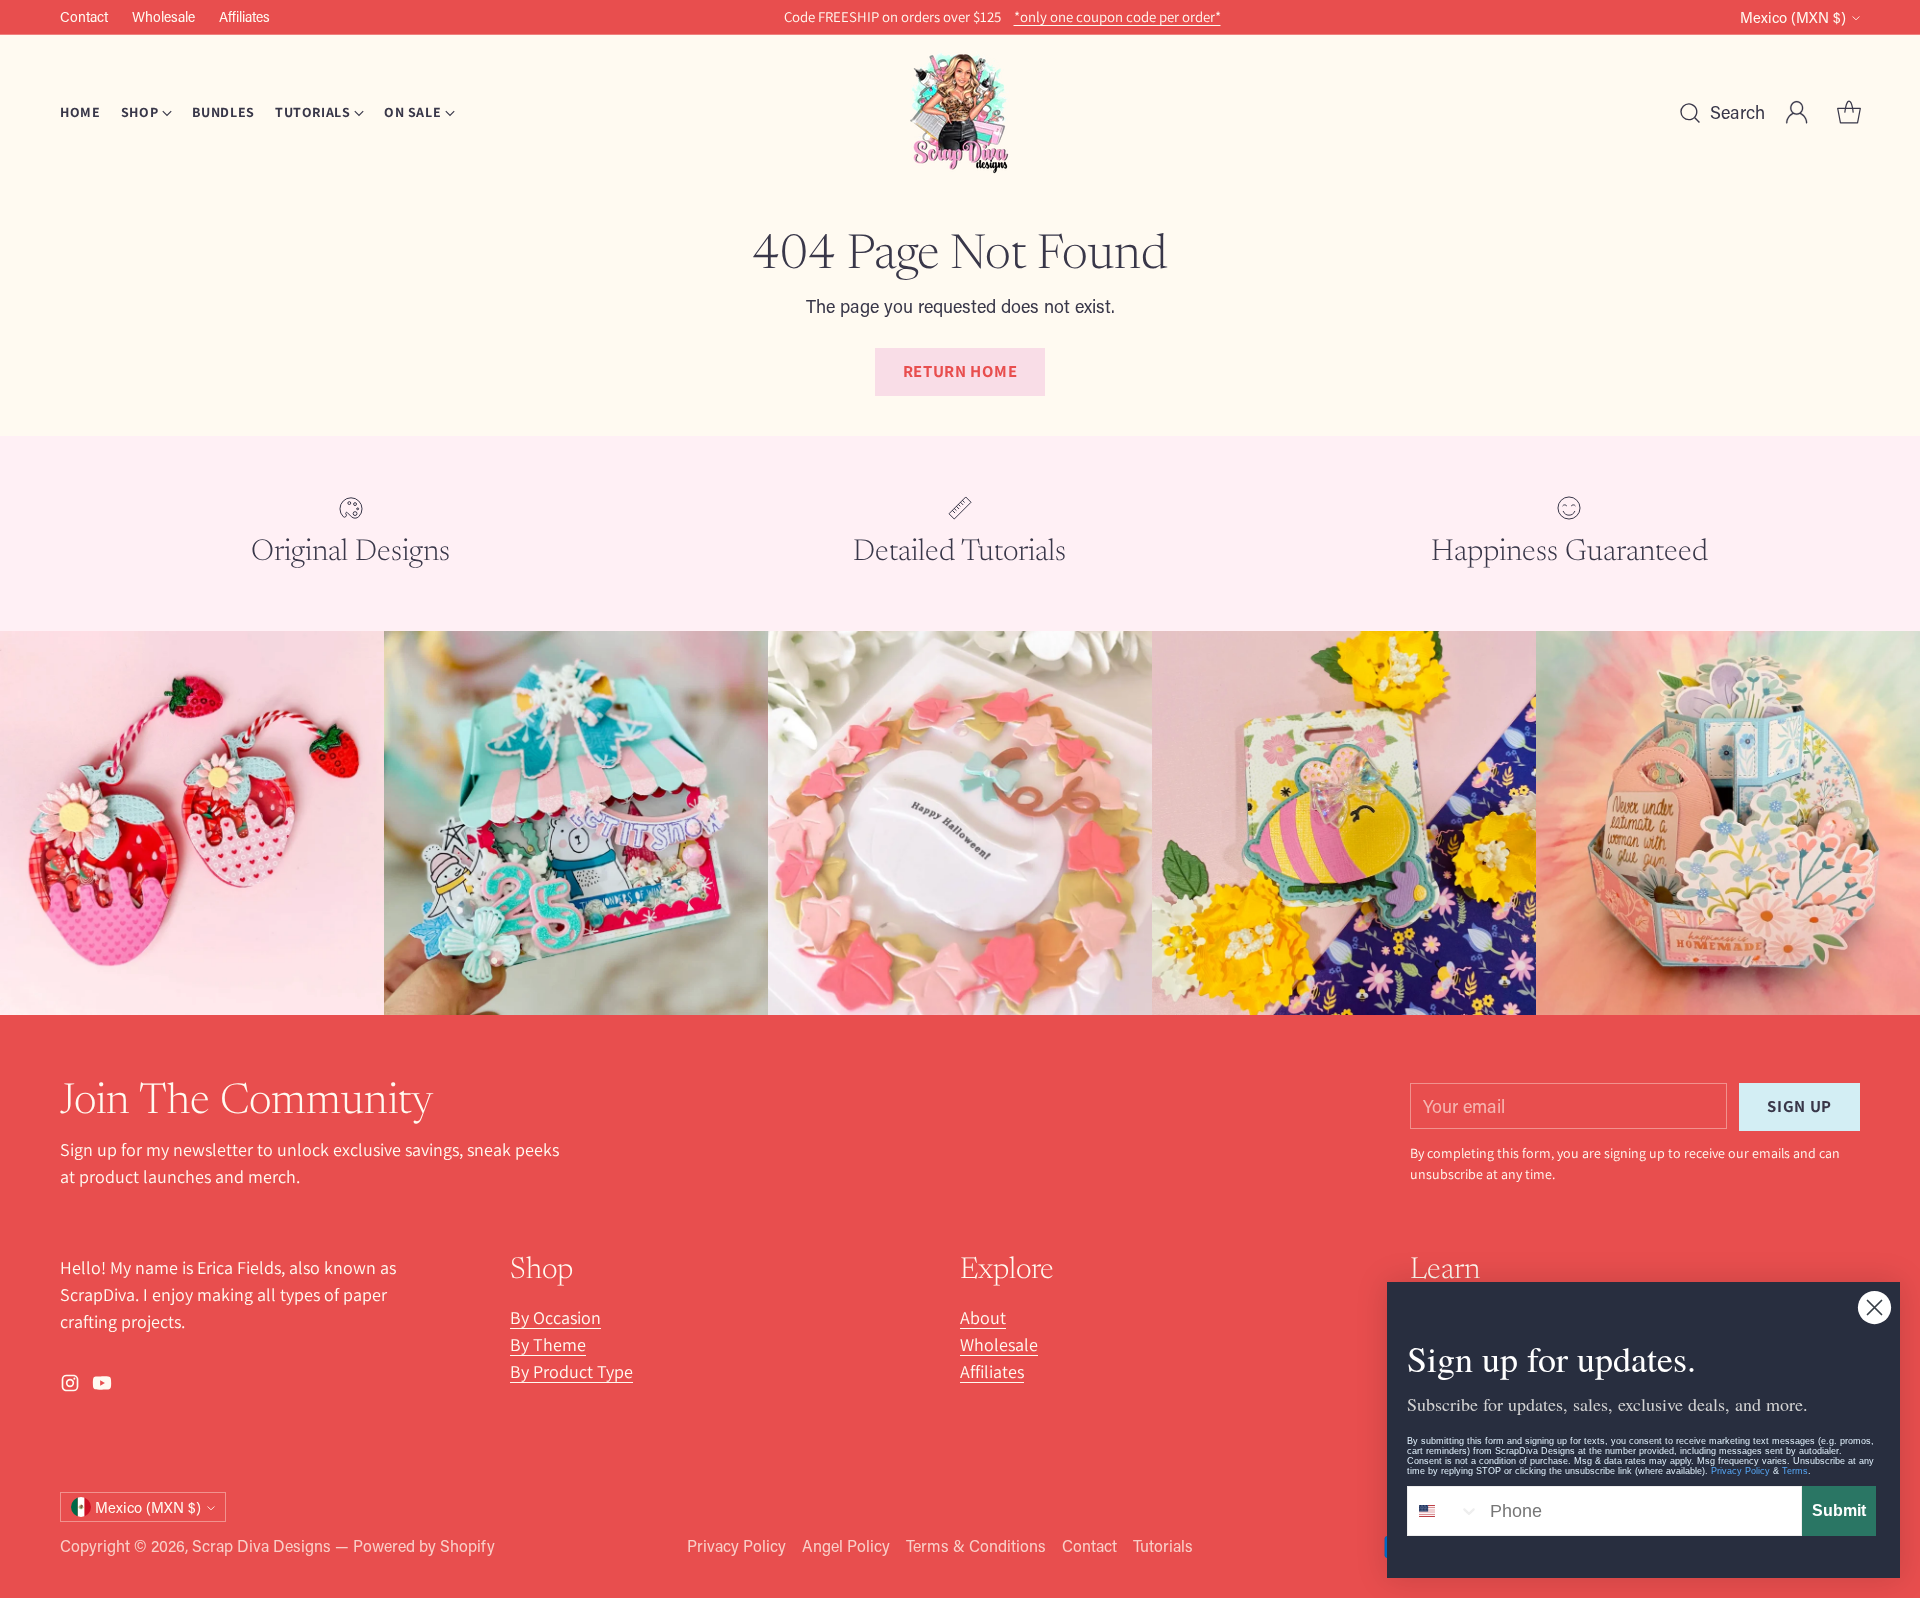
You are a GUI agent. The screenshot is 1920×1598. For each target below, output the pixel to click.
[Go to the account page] (1797, 113)
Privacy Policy (736, 1545)
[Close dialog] (1874, 1307)
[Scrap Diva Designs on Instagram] (70, 1386)
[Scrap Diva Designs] (960, 112)
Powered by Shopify (424, 1545)
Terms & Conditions (976, 1545)
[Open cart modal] (1849, 113)
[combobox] (1444, 1511)
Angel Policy (846, 1545)
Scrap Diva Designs (261, 1545)
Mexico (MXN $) (1793, 17)
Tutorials (1163, 1545)
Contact (1089, 1545)
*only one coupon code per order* (1117, 17)
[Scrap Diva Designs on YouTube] (102, 1386)
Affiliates (992, 1371)
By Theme (548, 1344)
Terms (1795, 1471)
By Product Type (571, 1371)
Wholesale (999, 1344)
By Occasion (555, 1317)
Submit (1839, 1510)
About (983, 1317)
